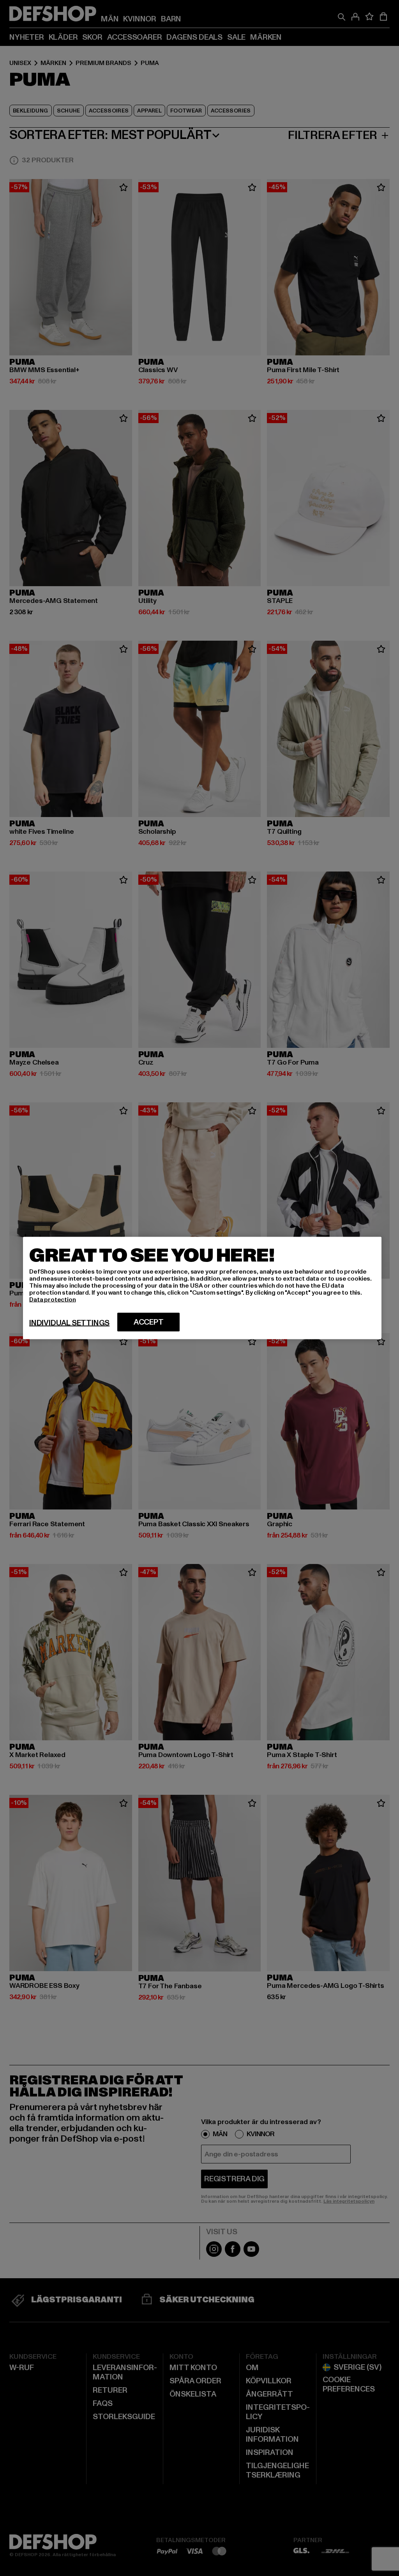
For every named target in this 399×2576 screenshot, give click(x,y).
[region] (202, 1288)
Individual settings (69, 1323)
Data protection (53, 1300)
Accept (149, 1322)
